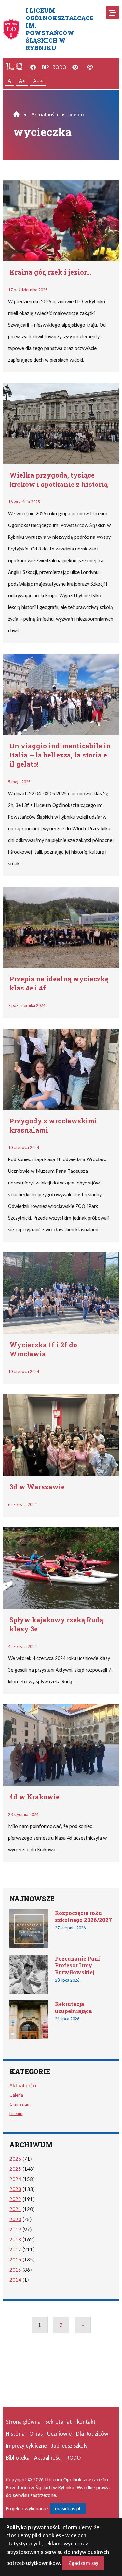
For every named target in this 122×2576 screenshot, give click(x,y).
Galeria (16, 2095)
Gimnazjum (20, 2104)
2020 (15, 2219)
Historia (15, 2434)
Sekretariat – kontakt (70, 2422)
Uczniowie (59, 2434)
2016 (15, 2260)
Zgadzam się (83, 2563)
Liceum (76, 115)
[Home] (16, 115)
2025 (15, 2169)
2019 (15, 2229)
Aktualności (45, 115)
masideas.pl (68, 2509)
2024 (15, 2179)
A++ (38, 81)
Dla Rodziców (92, 2434)
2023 (15, 2189)
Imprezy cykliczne (26, 2446)
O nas (36, 2434)
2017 (15, 2250)
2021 (15, 2209)
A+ (22, 81)
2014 (15, 2280)
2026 (15, 2159)
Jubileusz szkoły (69, 2446)
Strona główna (23, 2422)
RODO (59, 67)
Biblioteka (18, 2458)
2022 (15, 2199)
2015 (15, 2270)
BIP (46, 67)
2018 (15, 2239)
